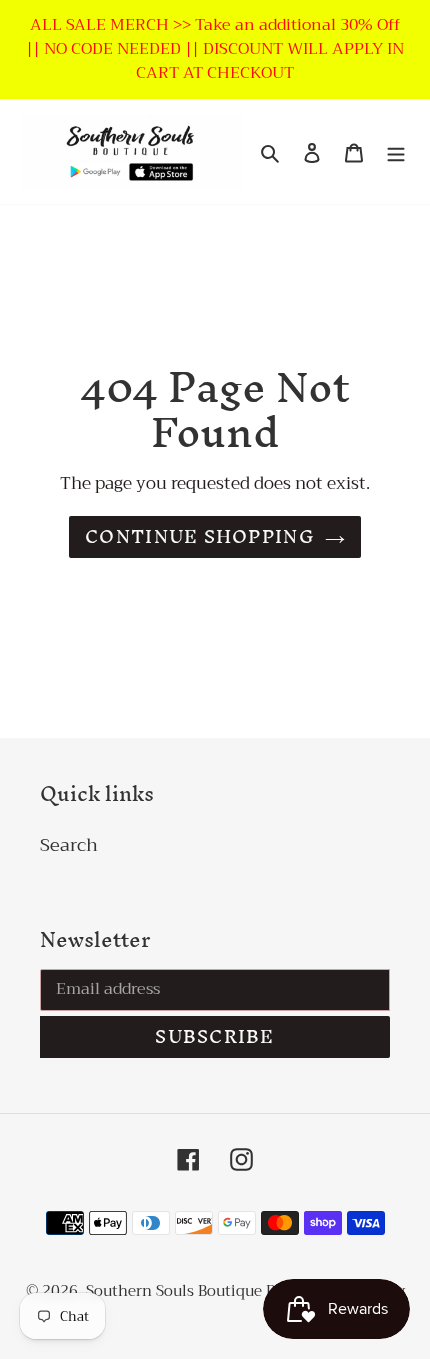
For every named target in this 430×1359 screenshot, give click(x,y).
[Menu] (396, 151)
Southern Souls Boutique (176, 1291)
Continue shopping (200, 536)
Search (69, 845)
